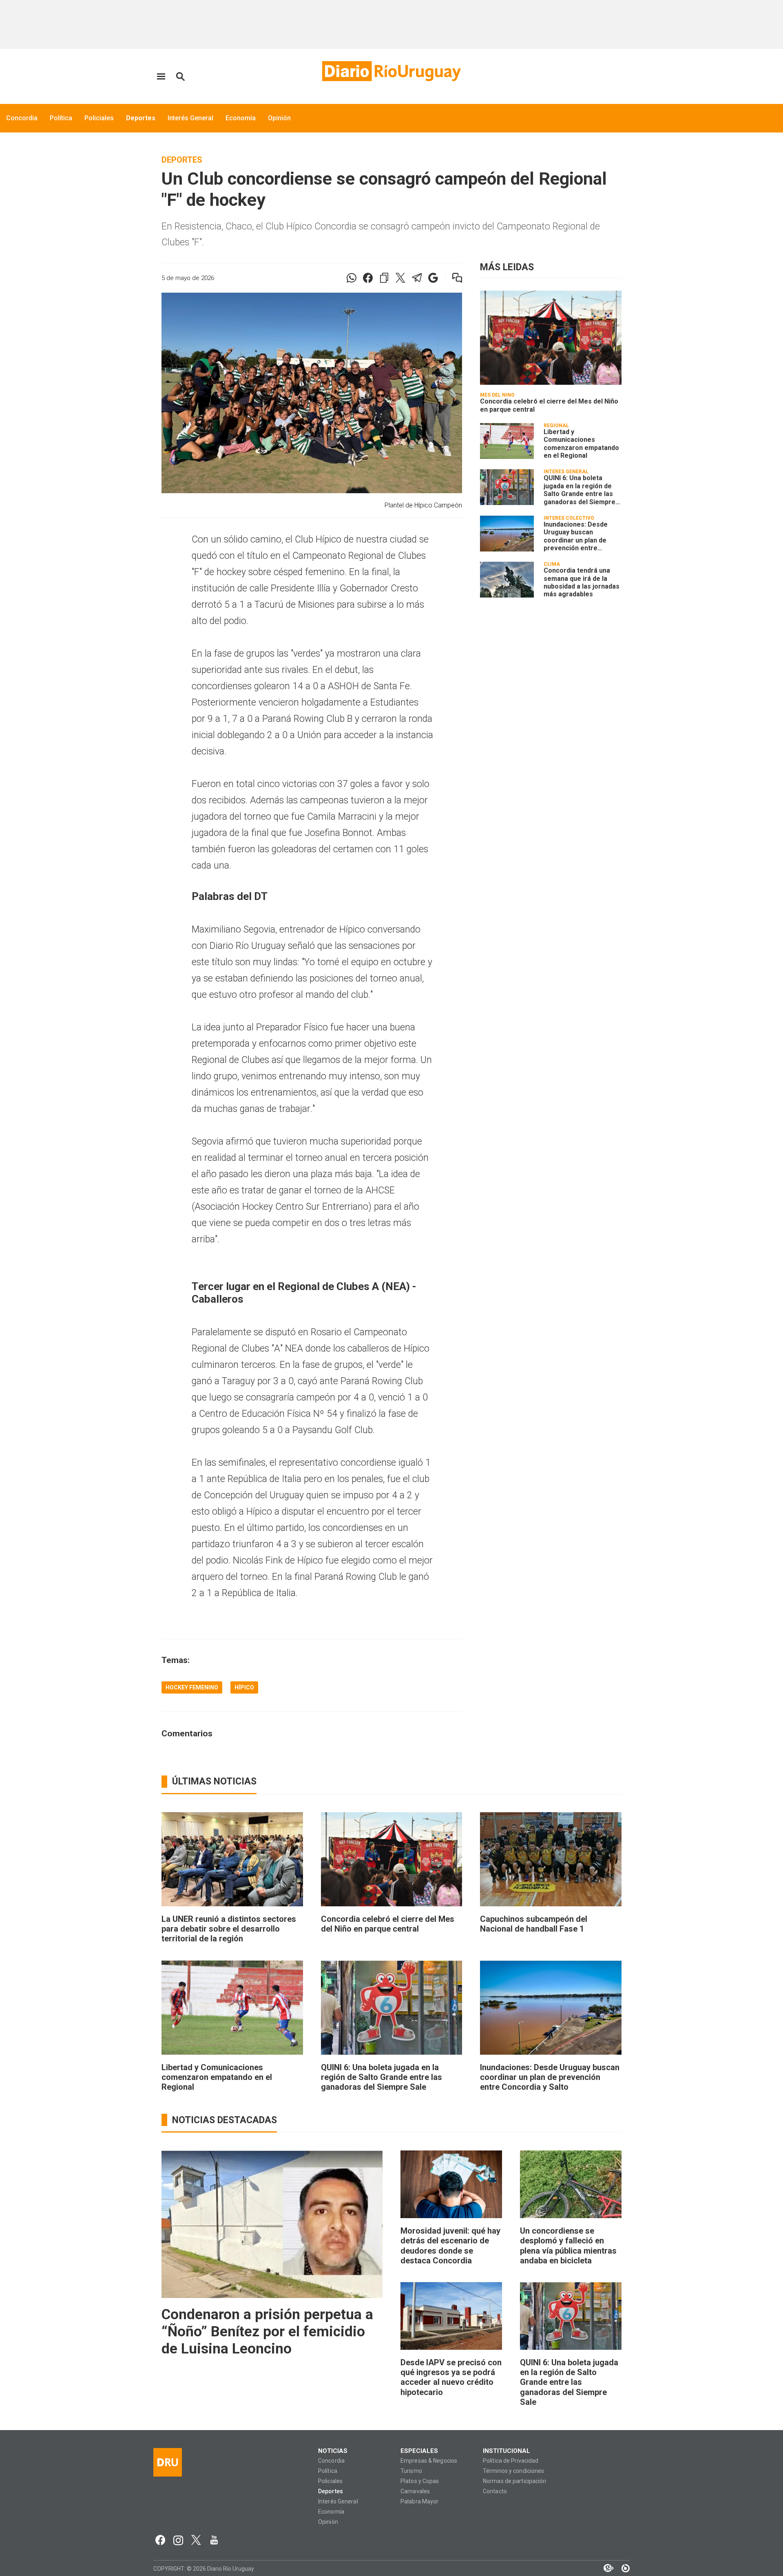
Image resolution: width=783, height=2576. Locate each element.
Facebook (160, 2540)
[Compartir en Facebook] (368, 278)
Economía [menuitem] (241, 118)
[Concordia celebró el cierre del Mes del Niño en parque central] (551, 338)
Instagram (178, 2540)
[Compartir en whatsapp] (352, 278)
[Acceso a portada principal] (391, 71)
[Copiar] (384, 278)
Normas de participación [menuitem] (515, 2481)
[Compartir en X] (400, 278)
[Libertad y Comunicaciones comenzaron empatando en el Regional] (507, 441)
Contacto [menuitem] (495, 2491)
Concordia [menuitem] (22, 118)
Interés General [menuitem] (190, 118)
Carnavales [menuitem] (415, 2491)
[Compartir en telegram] (417, 278)
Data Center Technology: (622, 2568)
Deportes (182, 160)
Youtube (214, 2540)
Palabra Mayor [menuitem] (419, 2502)
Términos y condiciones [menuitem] (513, 2471)
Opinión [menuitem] (279, 118)
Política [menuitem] (61, 118)
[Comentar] (452, 278)
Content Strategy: (604, 2568)
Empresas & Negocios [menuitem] (429, 2461)
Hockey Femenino (192, 1687)
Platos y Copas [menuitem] (420, 2481)
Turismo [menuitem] (411, 2471)
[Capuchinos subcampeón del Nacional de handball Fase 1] (551, 1859)
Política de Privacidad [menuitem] (511, 2461)
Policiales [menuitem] (99, 118)
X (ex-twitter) (196, 2540)
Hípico (244, 1687)
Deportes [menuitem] (141, 118)
